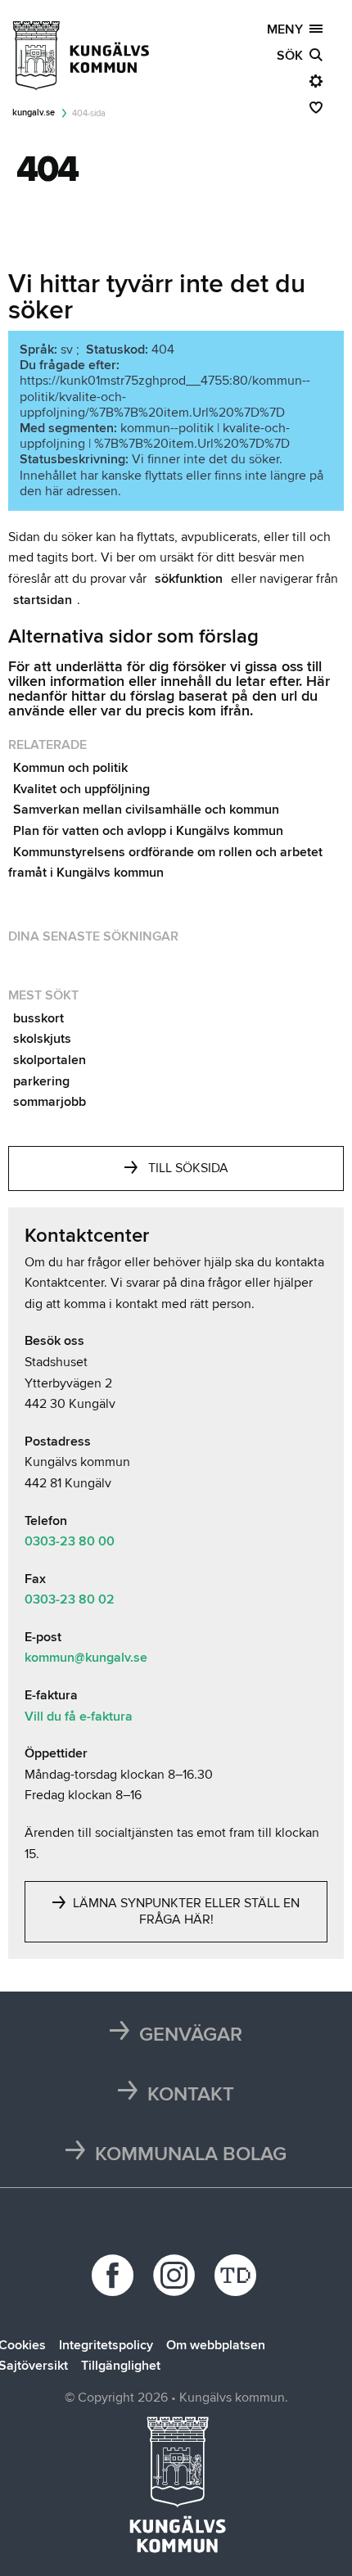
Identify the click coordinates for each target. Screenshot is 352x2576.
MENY (288, 29)
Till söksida (188, 1168)
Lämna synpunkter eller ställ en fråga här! (185, 1911)
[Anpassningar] (316, 82)
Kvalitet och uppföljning (81, 789)
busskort (38, 1018)
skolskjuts (42, 1039)
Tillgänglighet (121, 2366)
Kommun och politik (70, 768)
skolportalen (50, 1060)
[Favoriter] (316, 108)
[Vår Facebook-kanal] (115, 2275)
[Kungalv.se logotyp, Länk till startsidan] (82, 56)
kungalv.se (34, 113)
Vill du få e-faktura (79, 1717)
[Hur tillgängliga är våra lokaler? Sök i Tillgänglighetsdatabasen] (238, 2275)
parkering (41, 1081)
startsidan (43, 600)
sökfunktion (189, 579)
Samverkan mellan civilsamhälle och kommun (146, 810)
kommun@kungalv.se (86, 1658)
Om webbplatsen (216, 2345)
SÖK (293, 56)
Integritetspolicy (106, 2345)
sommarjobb (50, 1102)
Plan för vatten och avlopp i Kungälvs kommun (148, 831)
